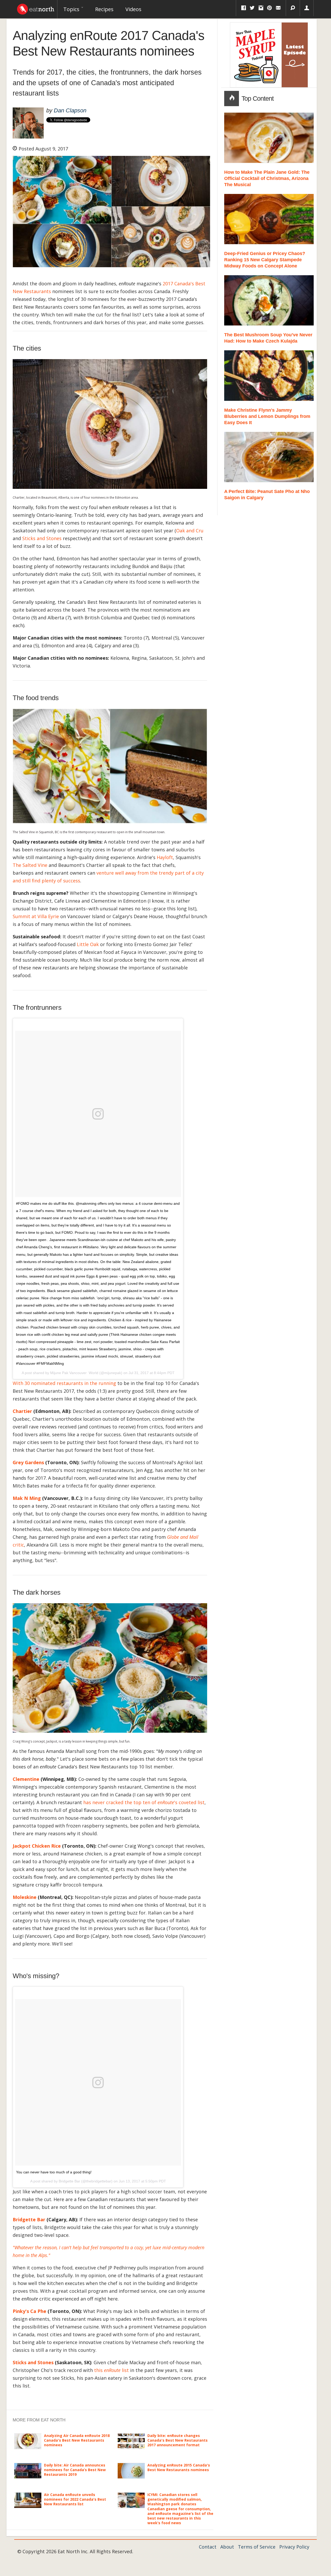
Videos (133, 9)
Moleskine (25, 1897)
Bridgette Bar (29, 2219)
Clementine (26, 1779)
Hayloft (165, 857)
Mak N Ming (27, 1498)
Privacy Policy (294, 2547)
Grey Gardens (28, 1462)
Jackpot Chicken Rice (37, 1846)
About (227, 2547)
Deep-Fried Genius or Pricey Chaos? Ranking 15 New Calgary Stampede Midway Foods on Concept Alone (265, 260)
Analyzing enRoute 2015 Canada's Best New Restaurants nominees (179, 2467)
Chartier (22, 1411)
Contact (208, 2547)
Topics (72, 9)
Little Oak (88, 944)
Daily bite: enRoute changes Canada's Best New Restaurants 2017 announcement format (178, 2440)
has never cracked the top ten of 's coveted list (144, 1802)
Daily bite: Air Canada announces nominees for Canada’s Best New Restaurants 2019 (75, 2470)
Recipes (104, 9)
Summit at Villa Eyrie (36, 916)
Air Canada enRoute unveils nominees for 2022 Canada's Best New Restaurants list (75, 2499)
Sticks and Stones (42, 538)
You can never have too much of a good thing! (54, 2172)
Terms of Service (257, 2547)
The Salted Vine (30, 865)
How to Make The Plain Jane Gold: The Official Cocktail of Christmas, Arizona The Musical (267, 178)
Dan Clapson (70, 110)
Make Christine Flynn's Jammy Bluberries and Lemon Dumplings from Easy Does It (267, 416)
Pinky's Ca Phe (29, 2311)
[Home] (36, 8)
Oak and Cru (190, 531)
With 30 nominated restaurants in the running (64, 1383)
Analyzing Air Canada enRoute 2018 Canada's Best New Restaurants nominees (77, 2440)
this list (111, 2370)
